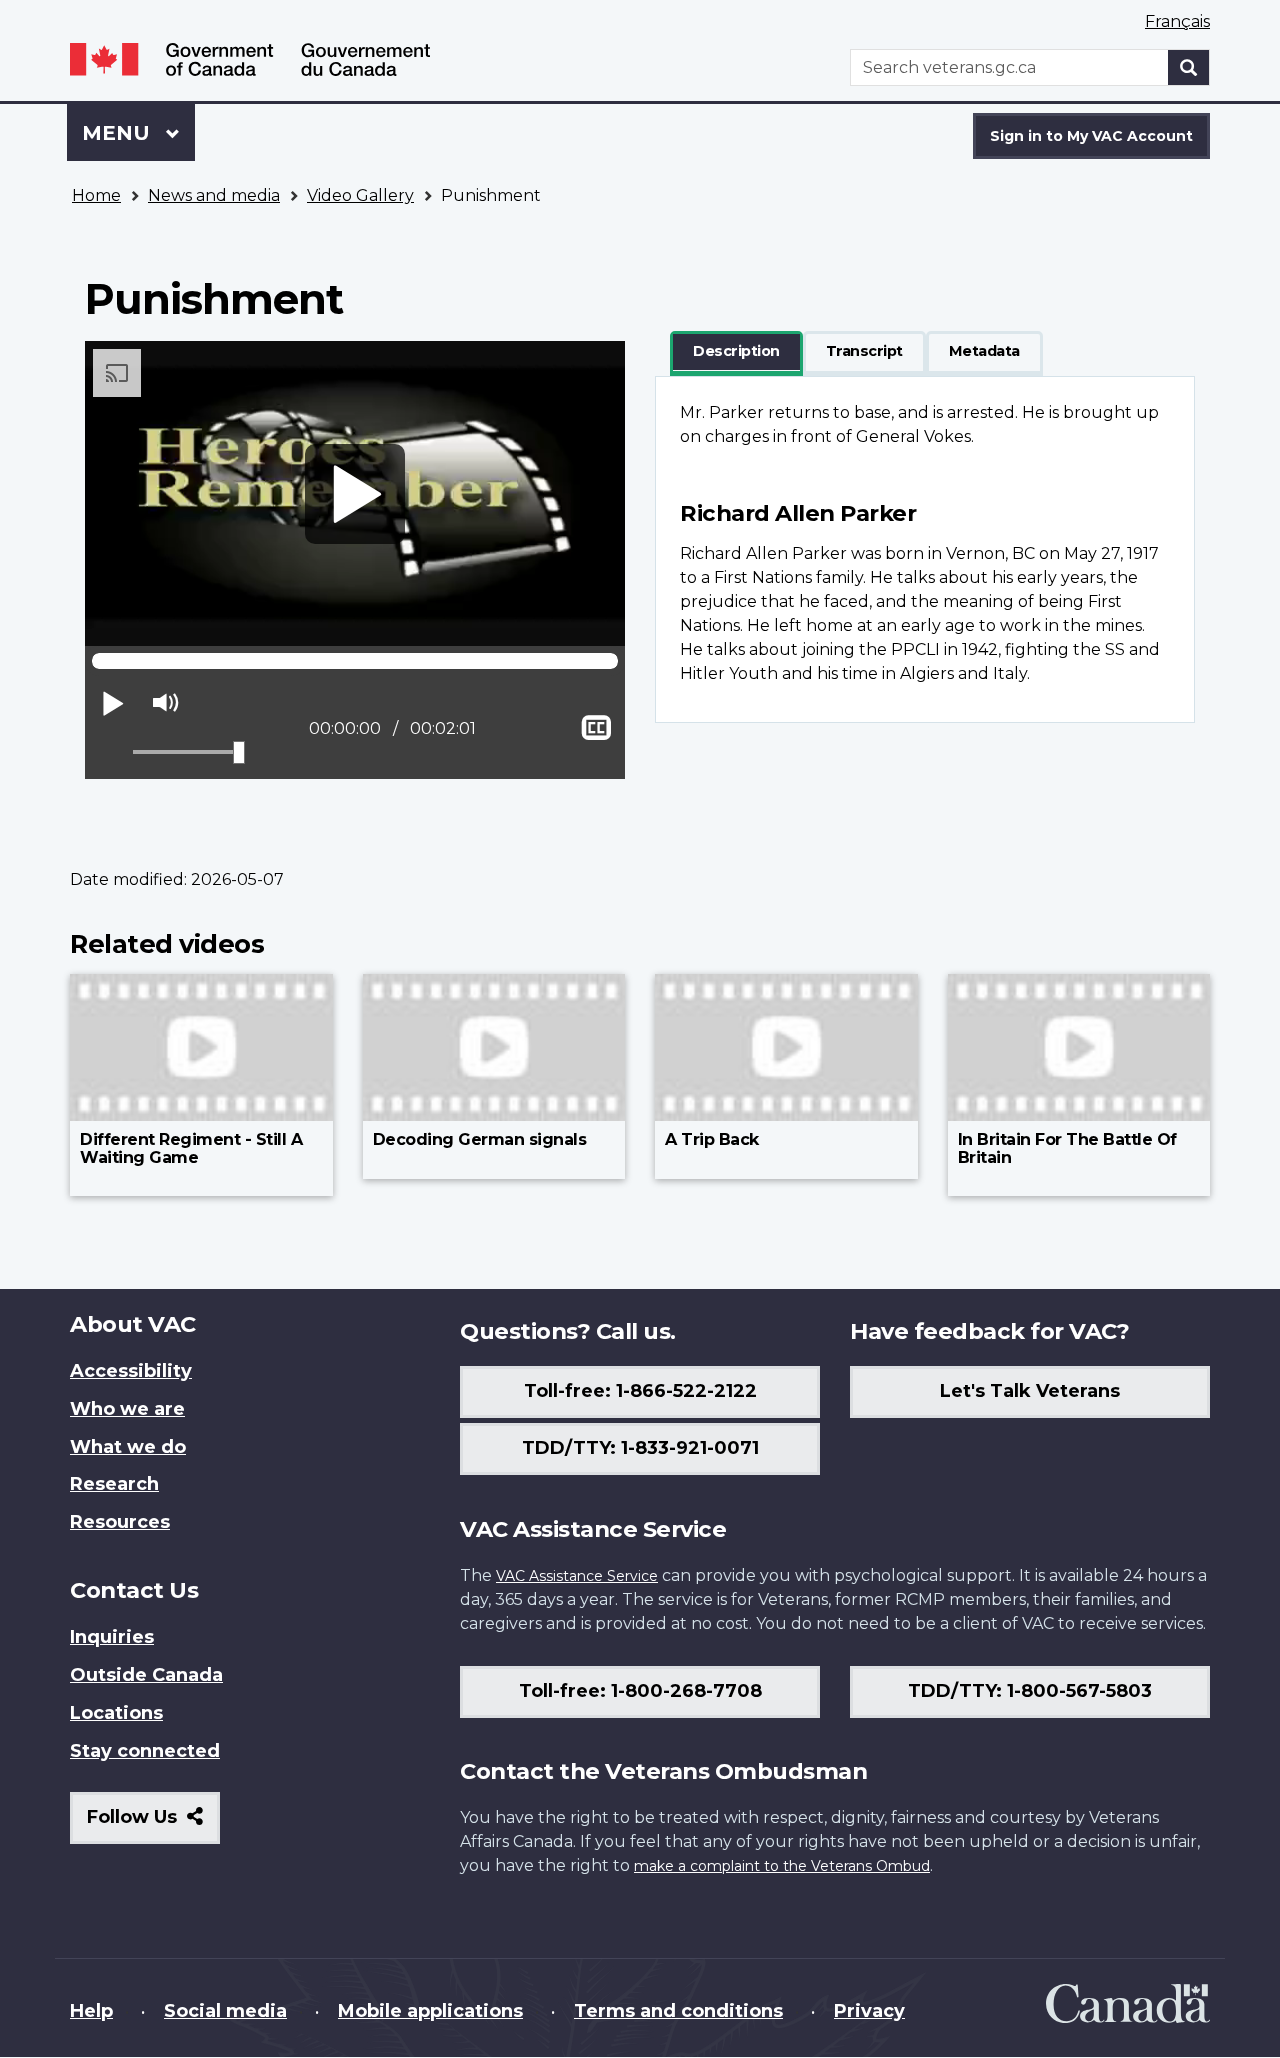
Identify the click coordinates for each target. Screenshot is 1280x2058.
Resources (120, 1522)
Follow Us (153, 1824)
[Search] (1189, 67)
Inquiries (112, 1637)
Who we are (127, 1409)
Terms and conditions (678, 2011)
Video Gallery (360, 195)
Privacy (869, 2011)
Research (114, 1484)
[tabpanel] (925, 549)
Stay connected (145, 1751)
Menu (119, 133)
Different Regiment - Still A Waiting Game (191, 1148)
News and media (214, 195)
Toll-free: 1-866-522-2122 (640, 1391)
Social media (225, 2011)
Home (96, 195)
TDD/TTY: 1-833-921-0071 (640, 1448)
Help (91, 2011)
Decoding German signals (480, 1139)
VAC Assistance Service (577, 1576)
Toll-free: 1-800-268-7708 (640, 1691)
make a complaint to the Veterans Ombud (782, 1866)
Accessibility (131, 1371)
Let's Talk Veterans (1030, 1391)
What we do (128, 1447)
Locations (116, 1713)
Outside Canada (146, 1675)
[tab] (736, 352)
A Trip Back (712, 1139)
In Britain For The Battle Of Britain (1067, 1148)
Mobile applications (430, 2011)
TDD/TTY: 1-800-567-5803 (1030, 1691)
